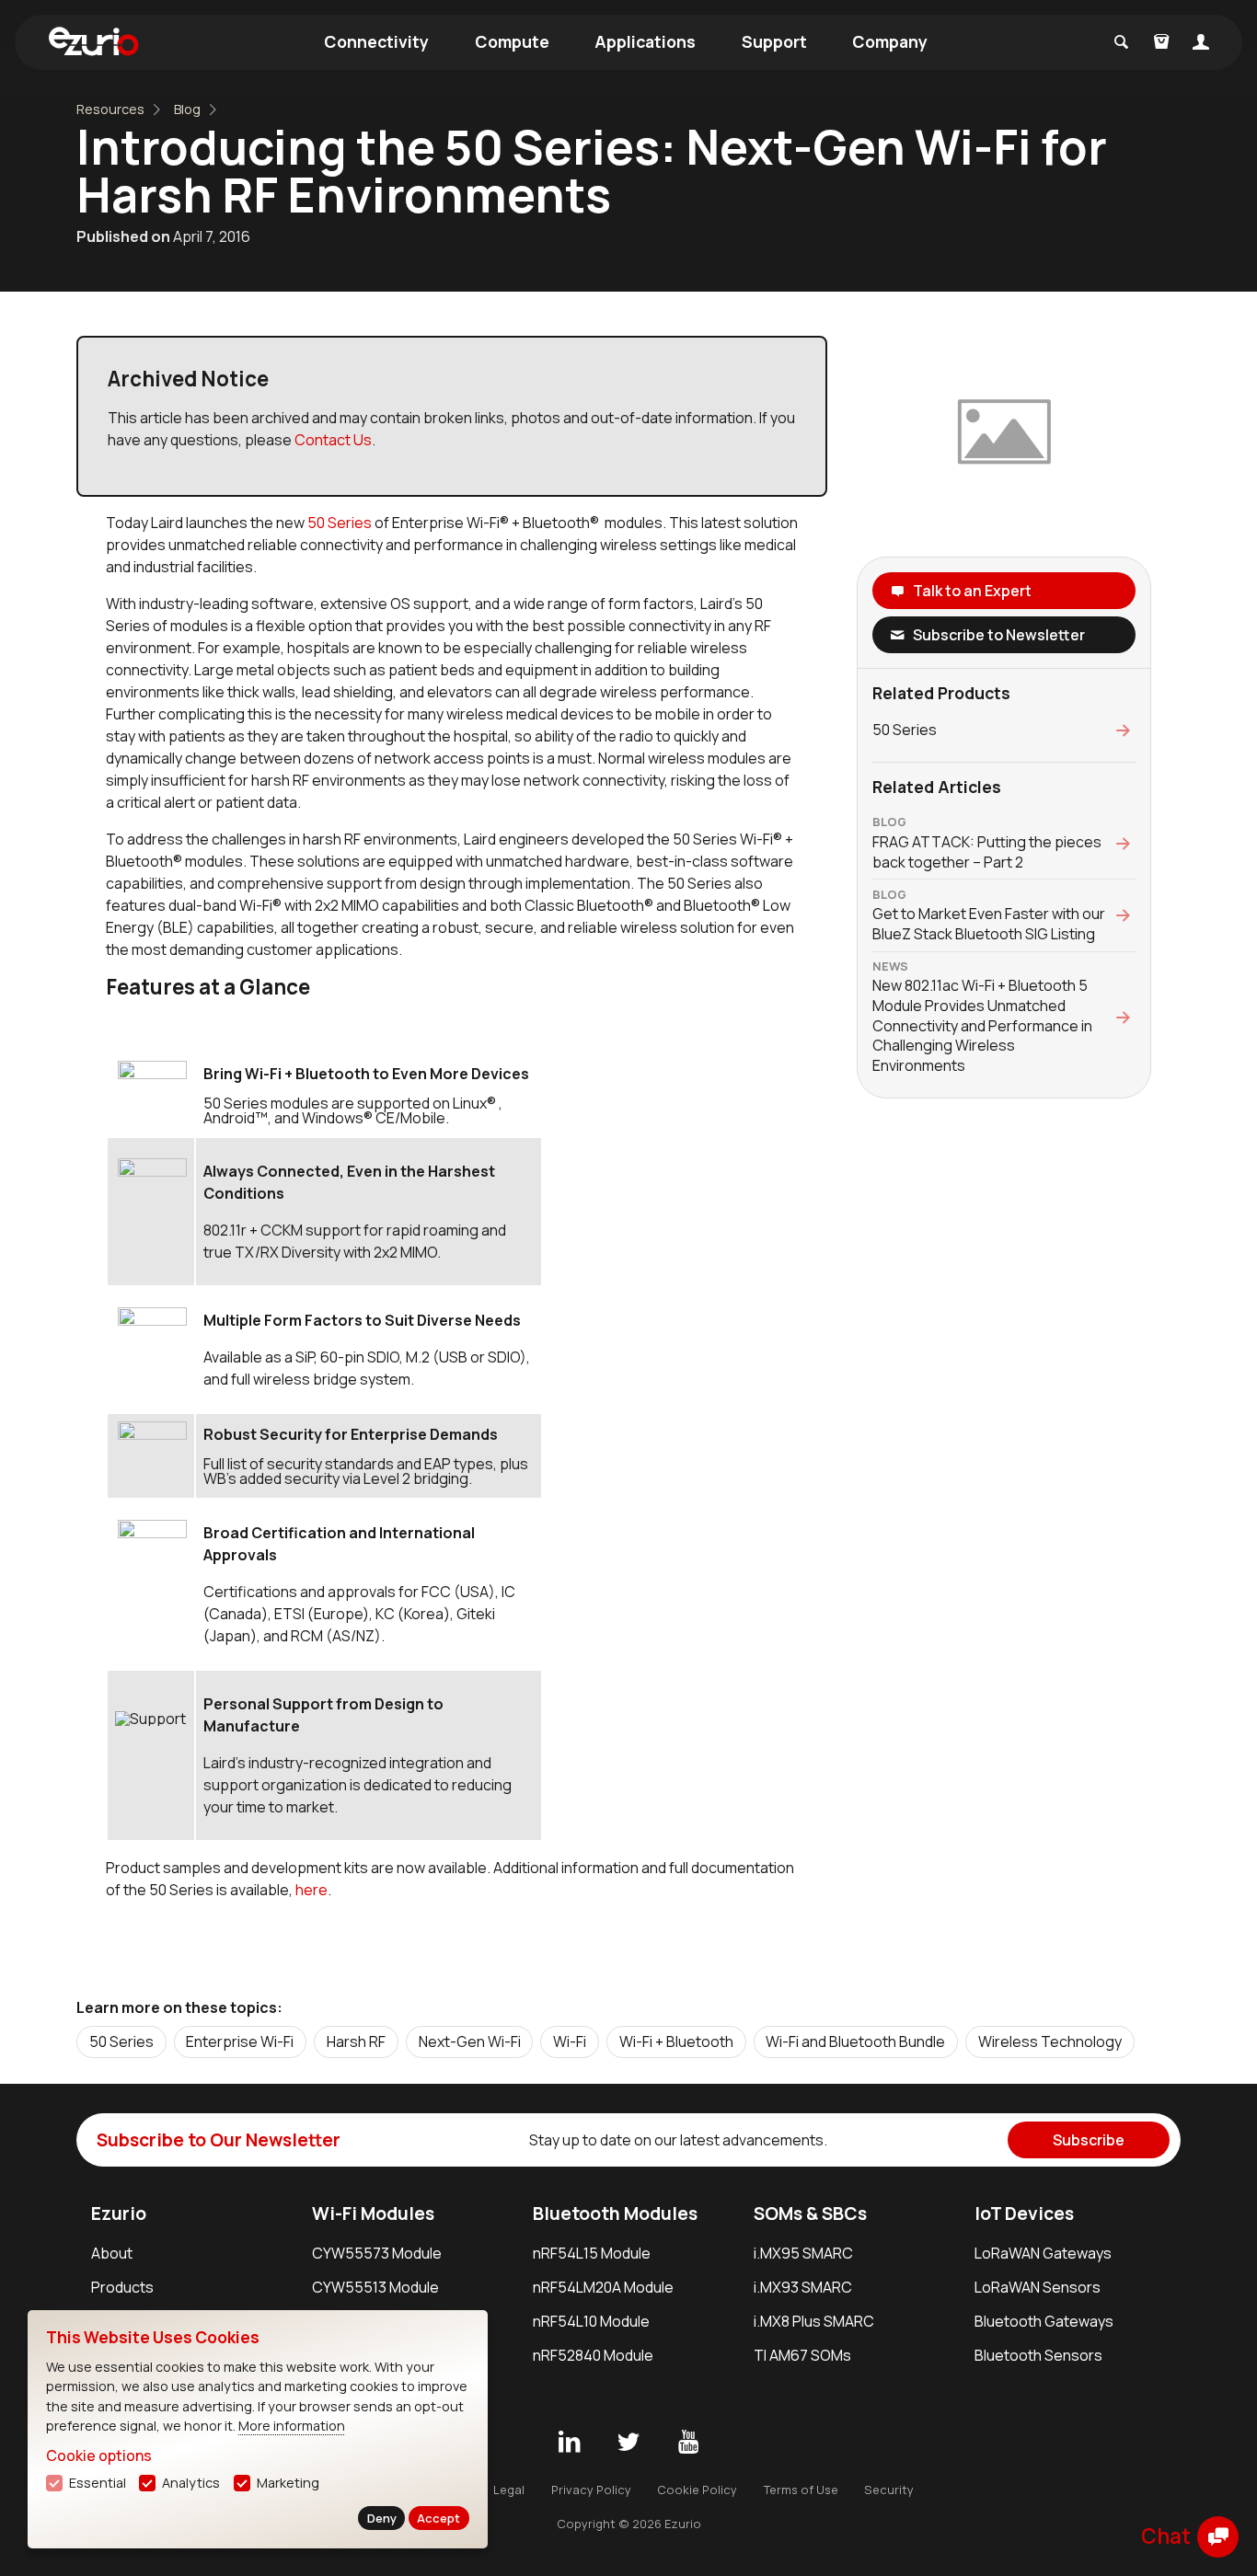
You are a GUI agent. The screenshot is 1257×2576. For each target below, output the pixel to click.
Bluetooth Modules (615, 2214)
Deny (382, 2518)
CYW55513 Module (375, 2287)
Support (774, 41)
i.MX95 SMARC (803, 2253)
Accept (438, 2518)
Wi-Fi (570, 2041)
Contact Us (333, 440)
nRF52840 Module (593, 2355)
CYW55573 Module (377, 2253)
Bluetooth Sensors (1038, 2355)
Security (889, 2490)
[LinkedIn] (569, 2443)
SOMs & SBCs (810, 2214)
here (311, 1890)
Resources (110, 109)
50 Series (341, 523)
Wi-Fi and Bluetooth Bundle (855, 2041)
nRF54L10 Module (591, 2321)
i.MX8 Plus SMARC (814, 2321)
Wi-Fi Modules (373, 2214)
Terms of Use (801, 2490)
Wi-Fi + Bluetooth (676, 2041)
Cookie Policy (697, 2490)
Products (122, 2287)
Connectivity (376, 41)
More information (292, 2426)
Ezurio (119, 2214)
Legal (509, 2490)
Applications (645, 41)
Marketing (288, 2483)
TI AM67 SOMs (802, 2355)
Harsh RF (356, 2041)
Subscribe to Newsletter (999, 635)
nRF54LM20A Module (603, 2287)
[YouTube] (688, 2443)
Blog (187, 109)
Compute (512, 41)
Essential (98, 2483)
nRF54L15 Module (592, 2253)
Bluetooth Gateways (1044, 2321)
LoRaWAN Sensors (1038, 2287)
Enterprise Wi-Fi (240, 2041)
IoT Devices (1024, 2214)
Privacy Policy (591, 2490)
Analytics (191, 2483)
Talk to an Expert (972, 591)
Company (890, 41)
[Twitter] (628, 2443)
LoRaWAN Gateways (1043, 2253)
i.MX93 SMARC (803, 2287)
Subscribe (1089, 2140)
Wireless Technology (1050, 2041)
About (112, 2253)
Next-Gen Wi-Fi (470, 2041)
